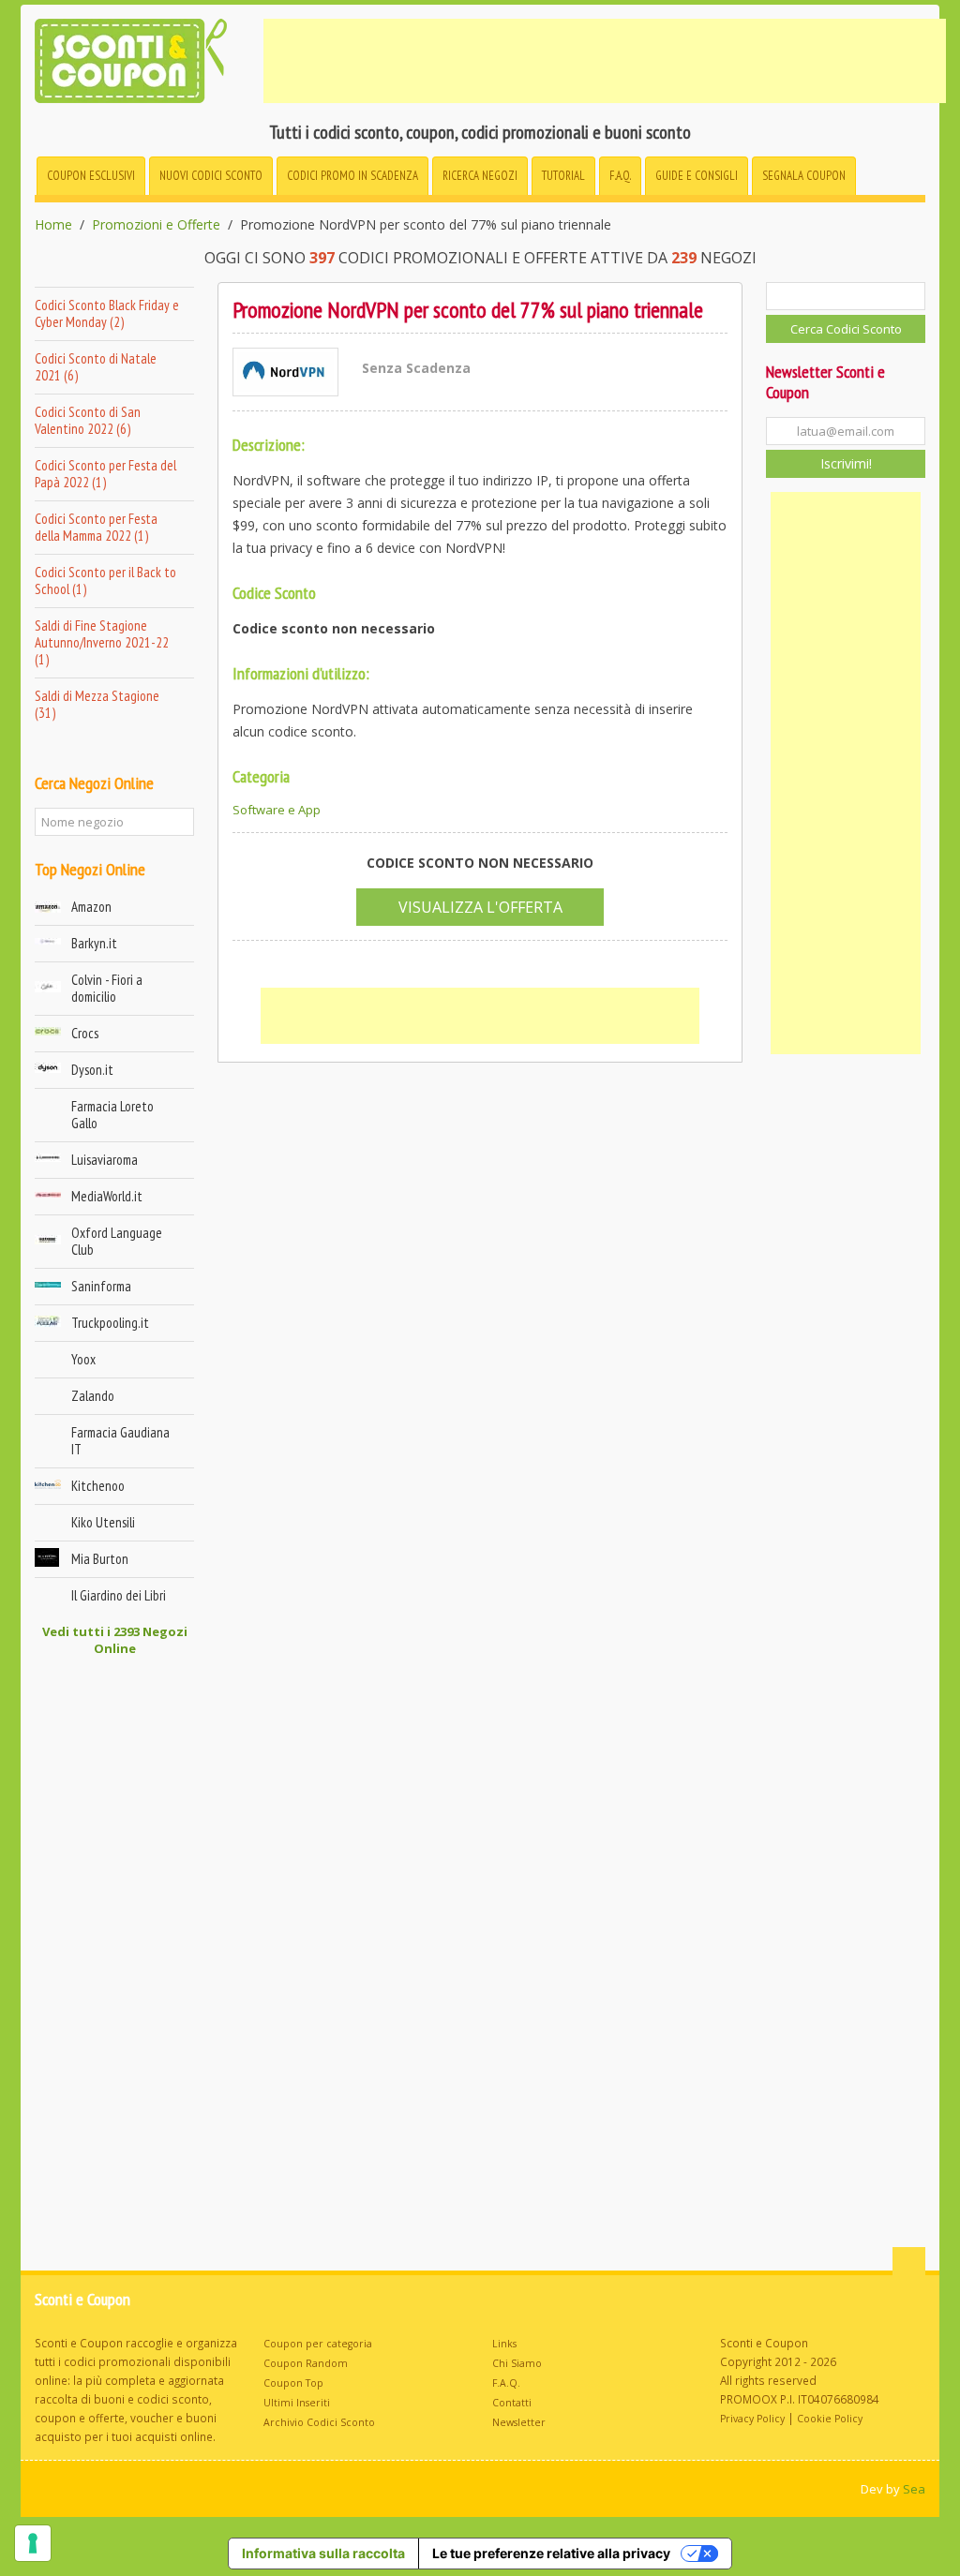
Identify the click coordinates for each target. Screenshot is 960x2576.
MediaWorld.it (107, 1196)
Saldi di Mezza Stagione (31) (97, 704)
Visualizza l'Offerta (480, 907)
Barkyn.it (94, 943)
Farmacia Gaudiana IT (120, 1441)
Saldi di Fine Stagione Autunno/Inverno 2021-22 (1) (102, 642)
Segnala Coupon (804, 176)
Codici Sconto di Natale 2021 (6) (96, 367)
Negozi (480, 176)
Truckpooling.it (110, 1323)
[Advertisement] (605, 61)
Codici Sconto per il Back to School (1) (105, 581)
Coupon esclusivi (91, 176)
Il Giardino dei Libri (119, 1595)
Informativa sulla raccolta (323, 2553)
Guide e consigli (697, 176)
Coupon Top (293, 2383)
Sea (914, 2489)
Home (53, 225)
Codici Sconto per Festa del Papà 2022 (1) (105, 474)
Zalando (93, 1396)
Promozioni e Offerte (156, 225)
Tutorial (563, 176)
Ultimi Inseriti (297, 2403)
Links (504, 2344)
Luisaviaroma (105, 1160)
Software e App (277, 810)
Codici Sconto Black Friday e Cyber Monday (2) (107, 313)
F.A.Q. (620, 176)
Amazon (91, 907)
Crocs (85, 1033)
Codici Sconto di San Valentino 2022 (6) (88, 420)
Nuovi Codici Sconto (211, 176)
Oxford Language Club (117, 1241)
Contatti (512, 2403)
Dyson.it (92, 1070)
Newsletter (519, 2422)
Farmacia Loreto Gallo (112, 1115)
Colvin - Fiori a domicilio (107, 988)
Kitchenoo (98, 1486)
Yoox (83, 1359)
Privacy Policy (752, 2419)
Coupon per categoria (318, 2344)
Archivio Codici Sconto (319, 2422)
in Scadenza (352, 176)
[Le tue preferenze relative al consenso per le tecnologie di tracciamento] (33, 2543)
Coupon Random (306, 2363)
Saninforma (101, 1286)
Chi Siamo (517, 2363)
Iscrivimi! (846, 463)
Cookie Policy (830, 2419)
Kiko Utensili (103, 1522)
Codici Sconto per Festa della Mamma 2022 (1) (96, 527)
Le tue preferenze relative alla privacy (551, 2553)
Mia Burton (100, 1559)
